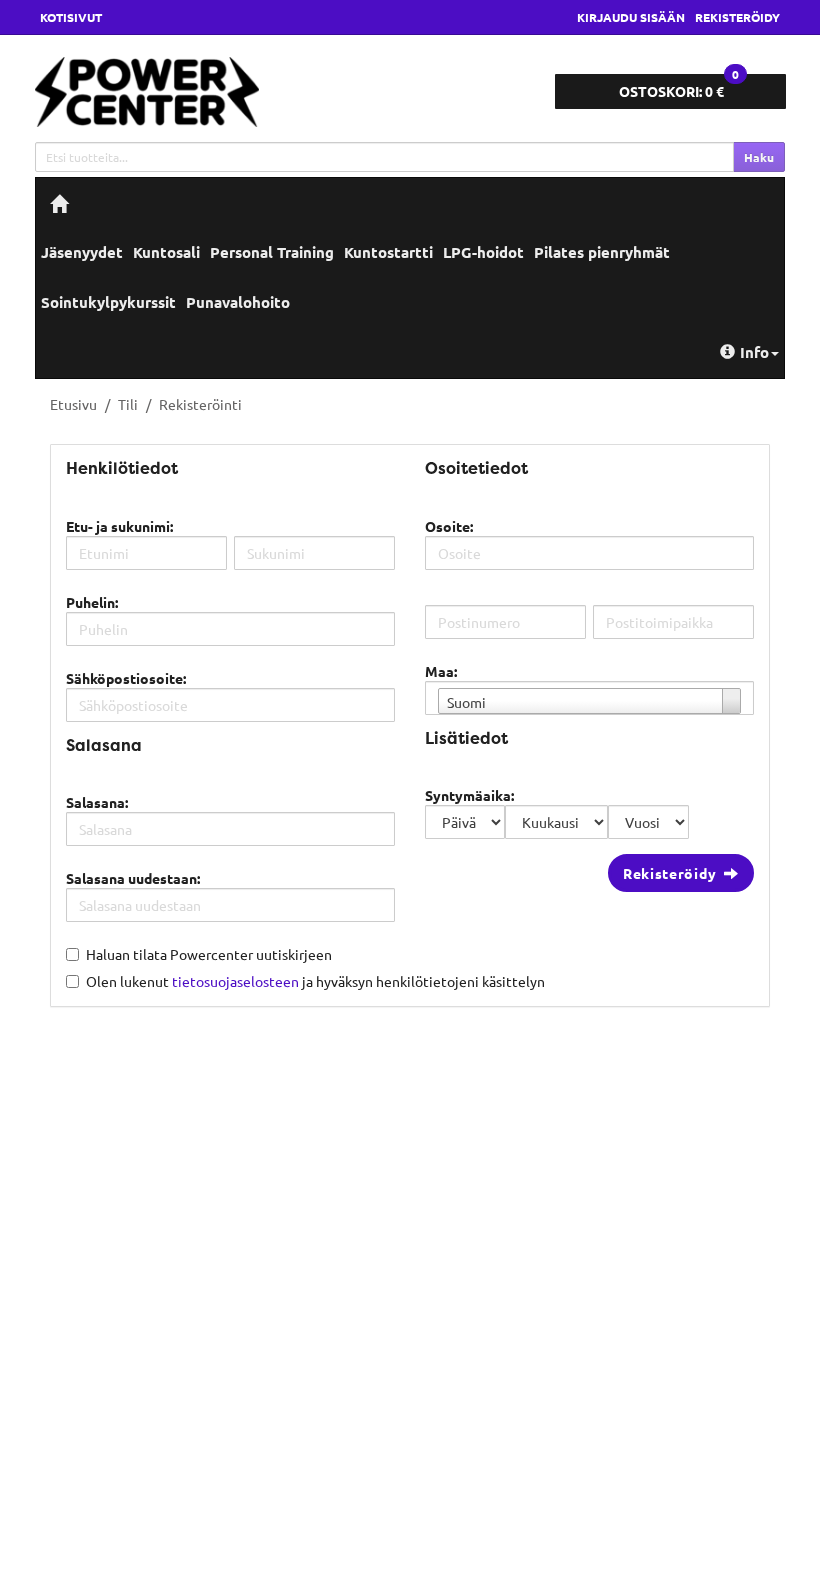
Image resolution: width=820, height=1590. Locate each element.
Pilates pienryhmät (602, 252)
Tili (128, 404)
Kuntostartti (388, 252)
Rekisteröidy (737, 17)
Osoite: (449, 526)
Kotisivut (71, 17)
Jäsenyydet (82, 252)
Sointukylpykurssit (108, 302)
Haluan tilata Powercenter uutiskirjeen (209, 954)
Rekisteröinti (200, 404)
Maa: (441, 671)
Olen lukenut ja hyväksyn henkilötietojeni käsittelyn (315, 981)
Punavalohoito (238, 302)
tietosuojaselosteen (235, 981)
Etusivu (73, 404)
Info (754, 352)
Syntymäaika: (469, 795)
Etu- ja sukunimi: (119, 526)
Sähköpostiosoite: (126, 678)
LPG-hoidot (483, 252)
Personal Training (272, 252)
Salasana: (97, 802)
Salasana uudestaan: (133, 878)
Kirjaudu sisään (631, 17)
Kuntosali (166, 252)
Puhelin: (92, 602)
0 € (679, 87)
